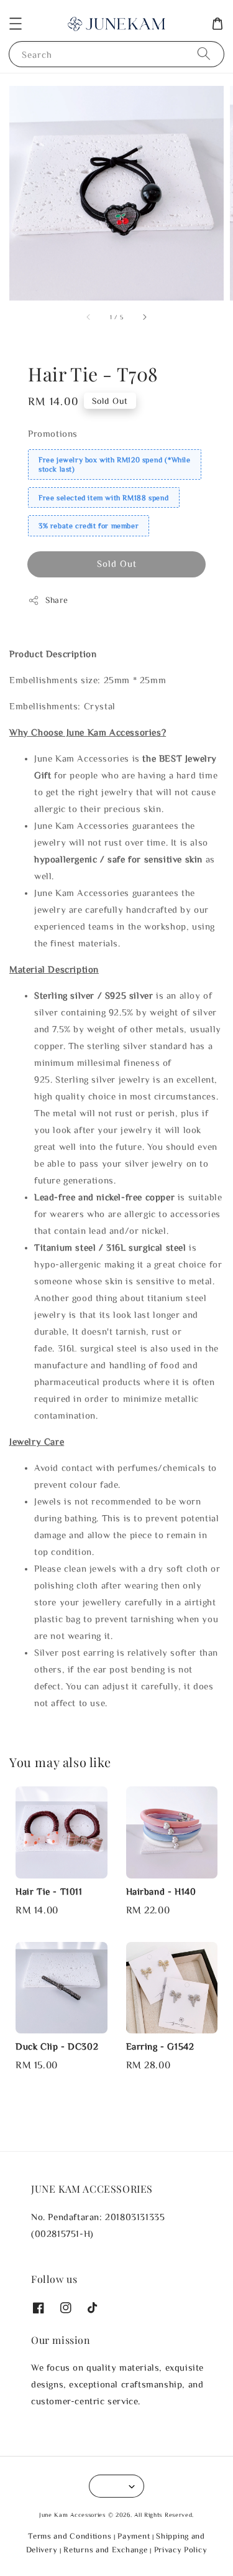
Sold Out (117, 563)
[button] (16, 24)
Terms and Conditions (70, 2536)
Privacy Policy (181, 2550)
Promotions (53, 433)
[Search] (204, 54)
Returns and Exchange (105, 2550)
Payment (134, 2536)
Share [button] (57, 600)
